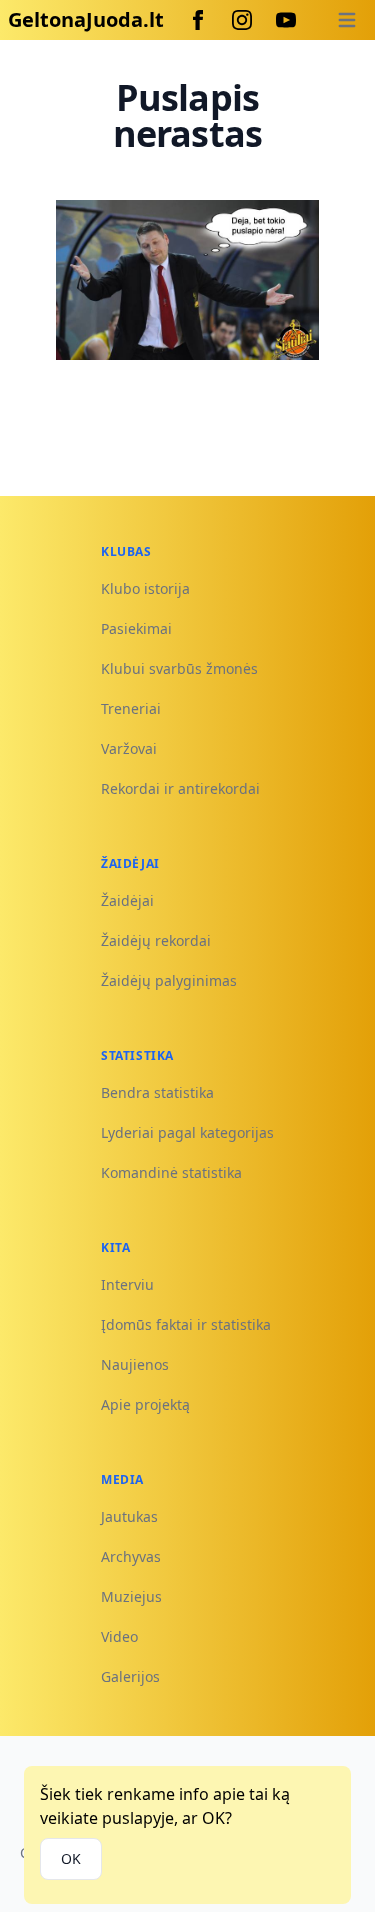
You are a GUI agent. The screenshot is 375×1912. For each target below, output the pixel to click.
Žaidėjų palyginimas (169, 980)
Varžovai (129, 748)
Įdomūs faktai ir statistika (186, 1324)
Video (119, 1636)
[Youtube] (286, 20)
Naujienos (135, 1364)
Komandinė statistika (171, 1172)
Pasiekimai (136, 628)
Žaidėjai (127, 900)
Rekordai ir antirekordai (180, 788)
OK (71, 1858)
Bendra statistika (157, 1092)
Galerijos (130, 1676)
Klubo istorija (145, 588)
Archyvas (131, 1556)
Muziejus (131, 1596)
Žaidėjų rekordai (156, 940)
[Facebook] (198, 20)
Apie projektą (145, 1404)
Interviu (127, 1284)
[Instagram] (242, 20)
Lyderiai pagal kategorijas (187, 1132)
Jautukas (129, 1516)
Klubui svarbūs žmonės (179, 668)
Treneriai (131, 708)
